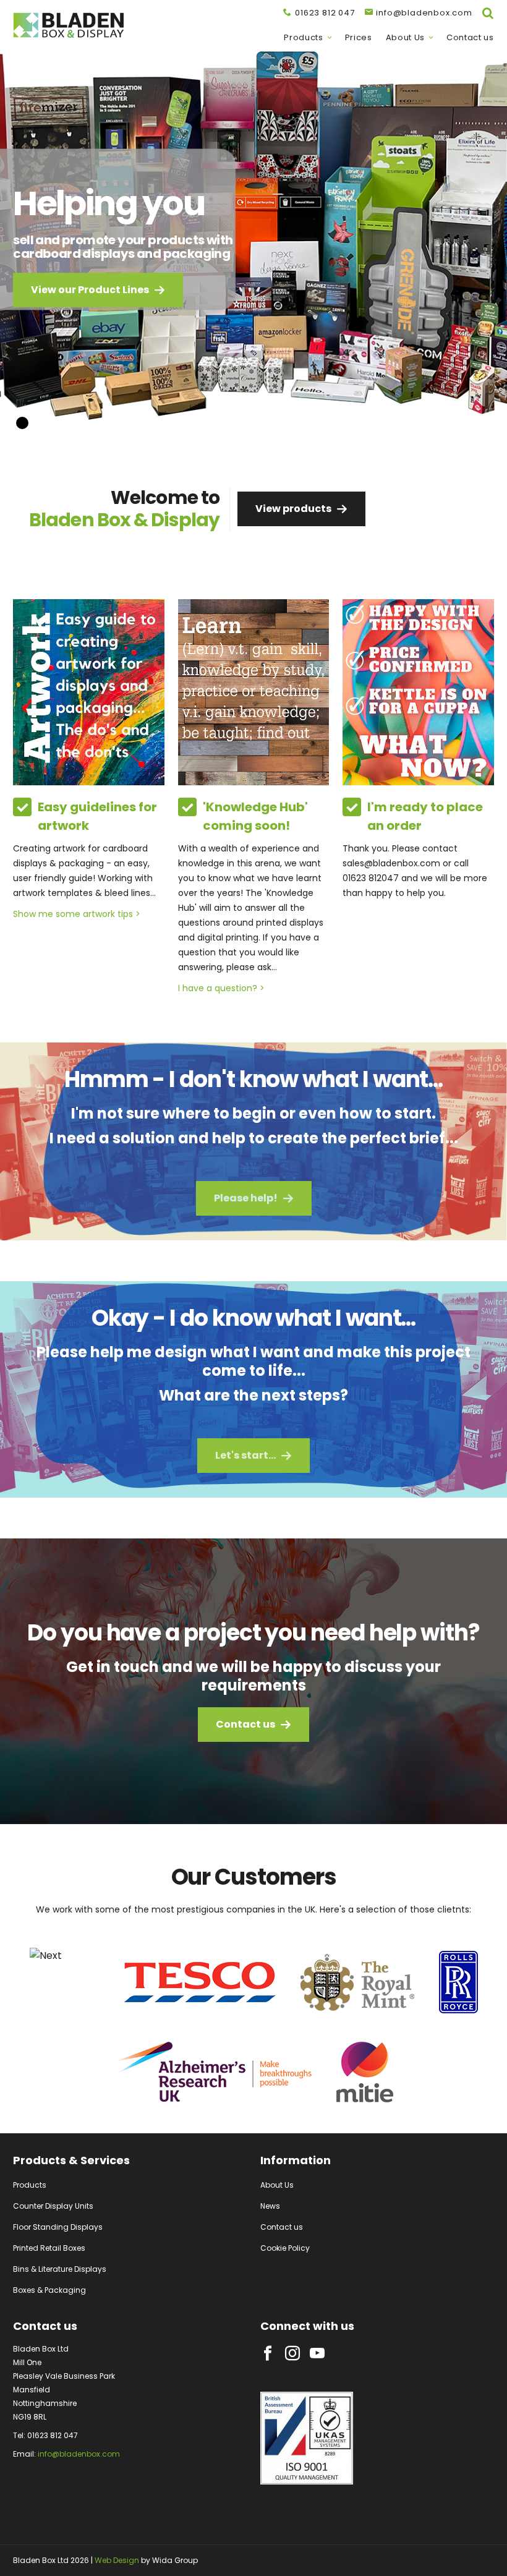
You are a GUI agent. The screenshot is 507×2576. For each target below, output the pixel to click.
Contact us (470, 38)
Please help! (246, 1198)
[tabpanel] (253, 247)
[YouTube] (317, 2353)
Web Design (117, 2560)
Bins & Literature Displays (60, 2269)
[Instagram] (292, 2353)
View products (293, 509)
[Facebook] (268, 2353)
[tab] (41, 423)
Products (303, 38)
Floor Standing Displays (58, 2227)
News (270, 2206)
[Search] (488, 13)
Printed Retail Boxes (49, 2248)
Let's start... (245, 1455)
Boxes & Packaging (49, 2290)
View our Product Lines (90, 290)
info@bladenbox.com (79, 2454)
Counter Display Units (53, 2206)
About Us (405, 38)
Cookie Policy (285, 2248)
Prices (359, 38)
